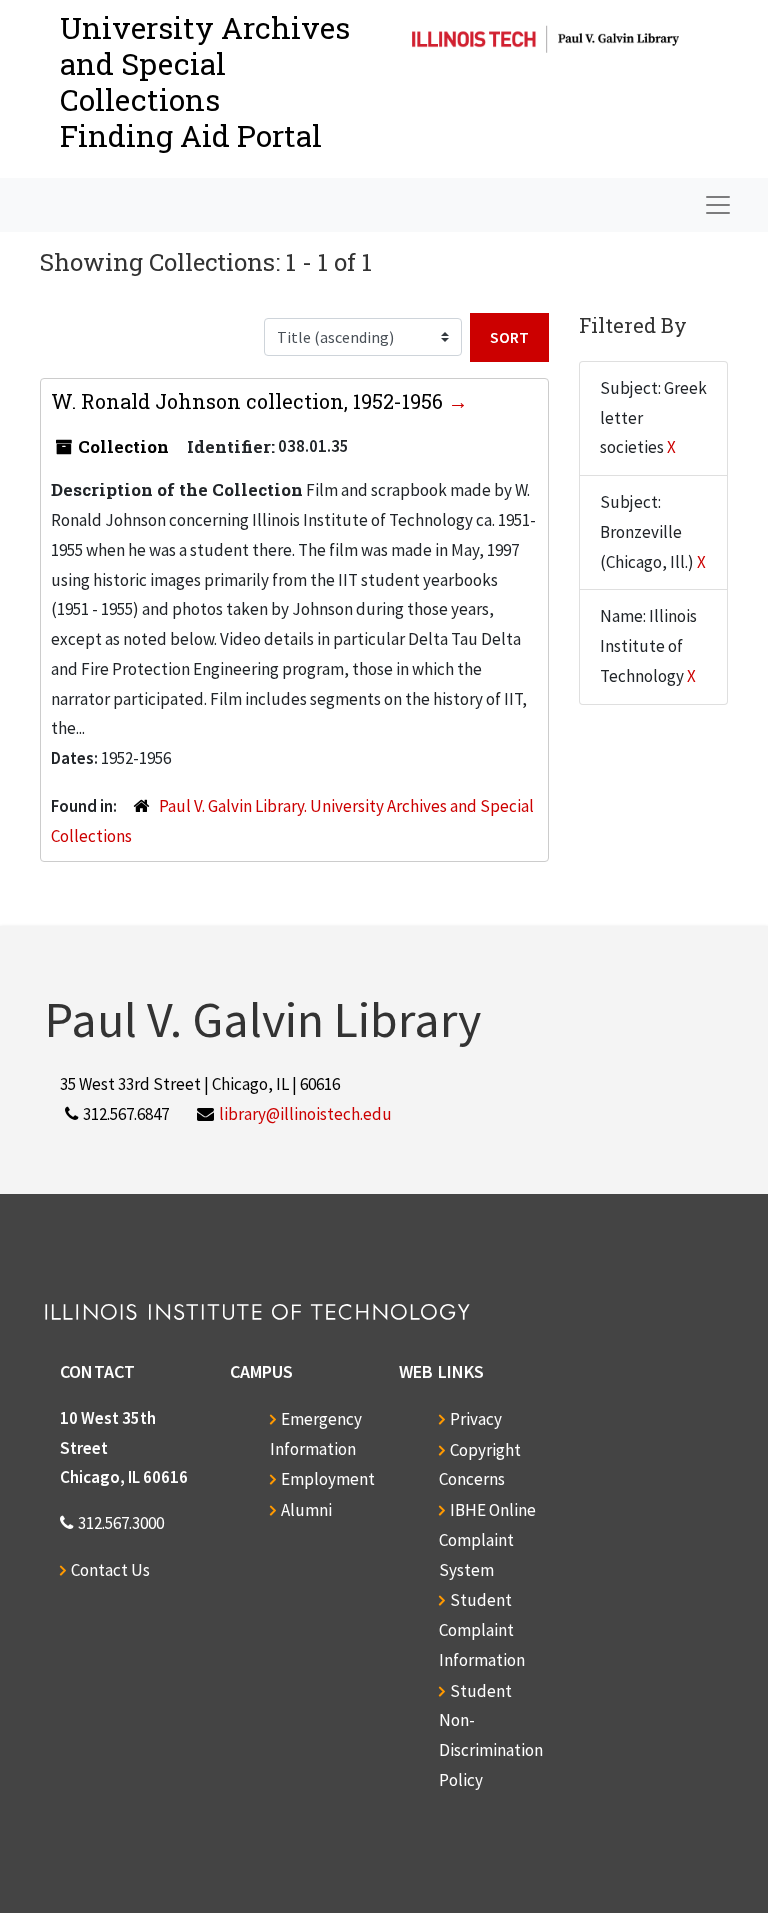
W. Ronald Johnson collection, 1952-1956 (249, 401)
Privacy (476, 1419)
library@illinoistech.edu (305, 1114)
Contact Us (110, 1570)
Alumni (306, 1510)
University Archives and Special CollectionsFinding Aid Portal (205, 81)
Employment (328, 1479)
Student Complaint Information (482, 1630)
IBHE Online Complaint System (487, 1540)
